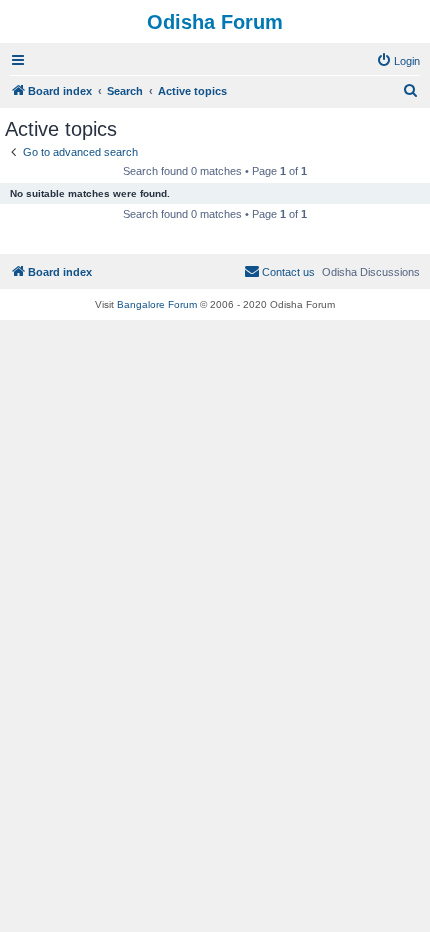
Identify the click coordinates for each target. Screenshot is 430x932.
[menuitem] (398, 61)
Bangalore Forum (157, 304)
